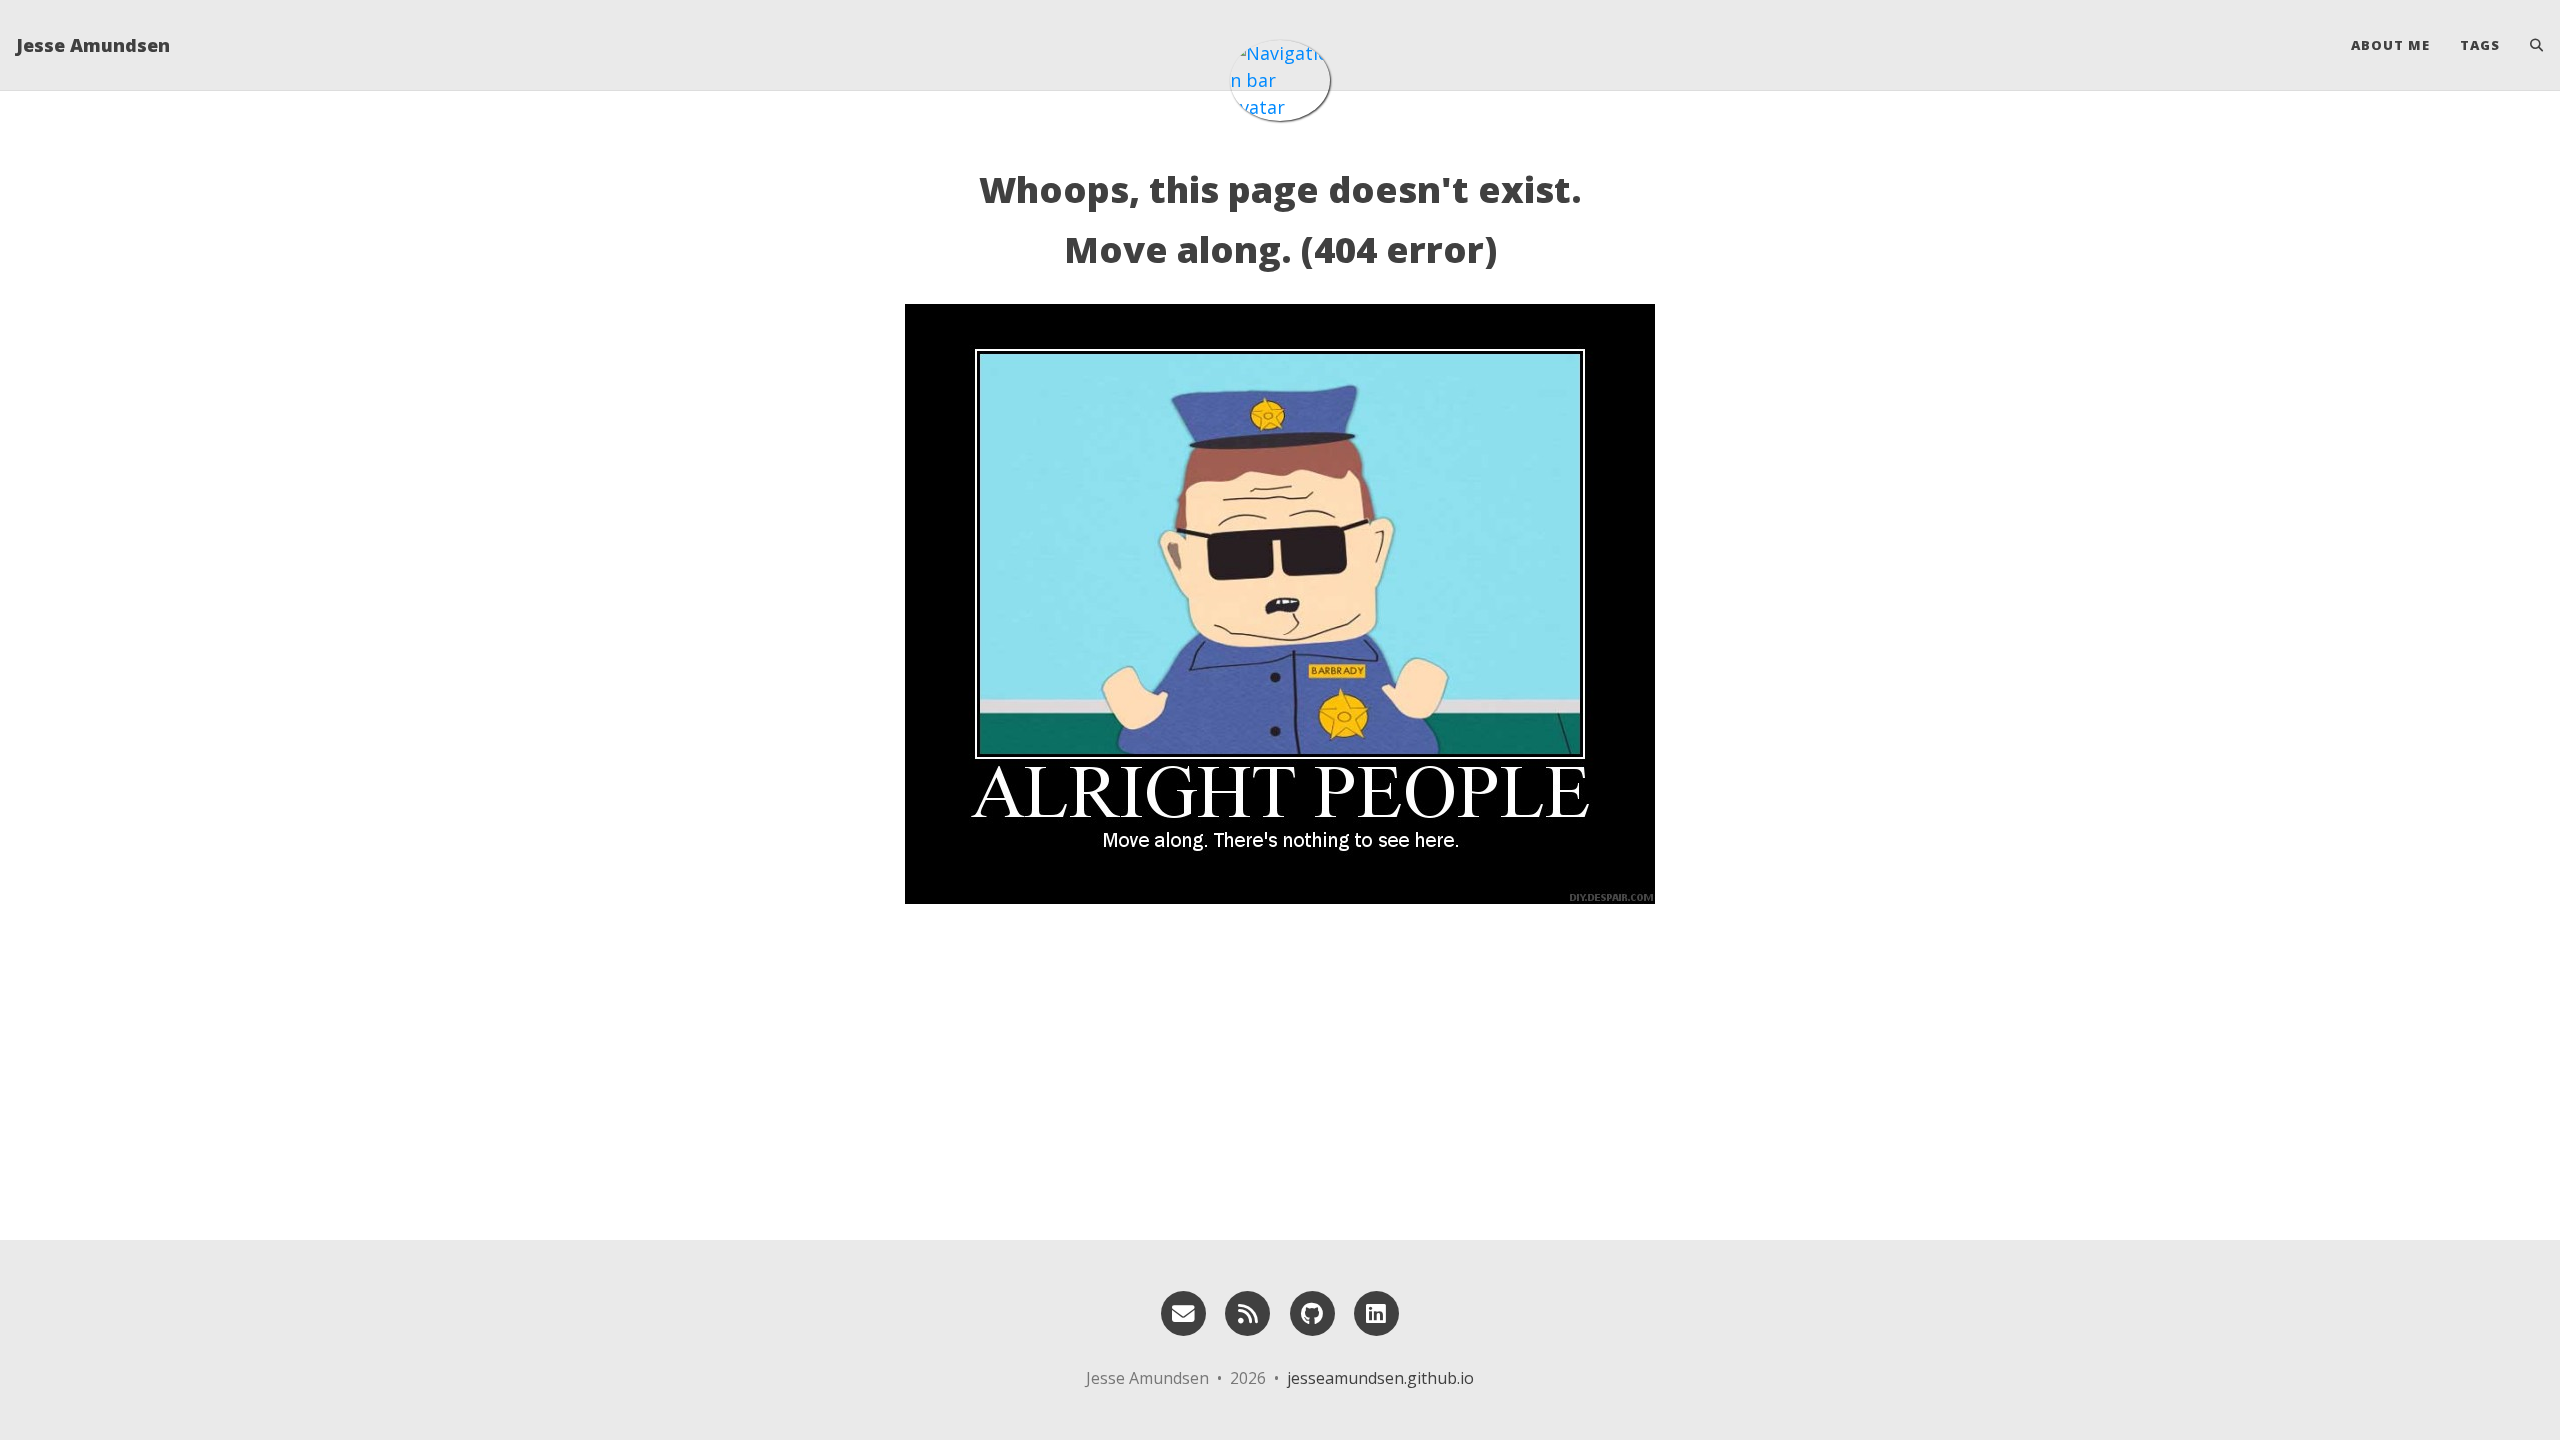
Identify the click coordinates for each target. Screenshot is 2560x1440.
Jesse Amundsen (93, 45)
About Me (2390, 45)
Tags (2480, 45)
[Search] (2529, 45)
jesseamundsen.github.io (1380, 1378)
